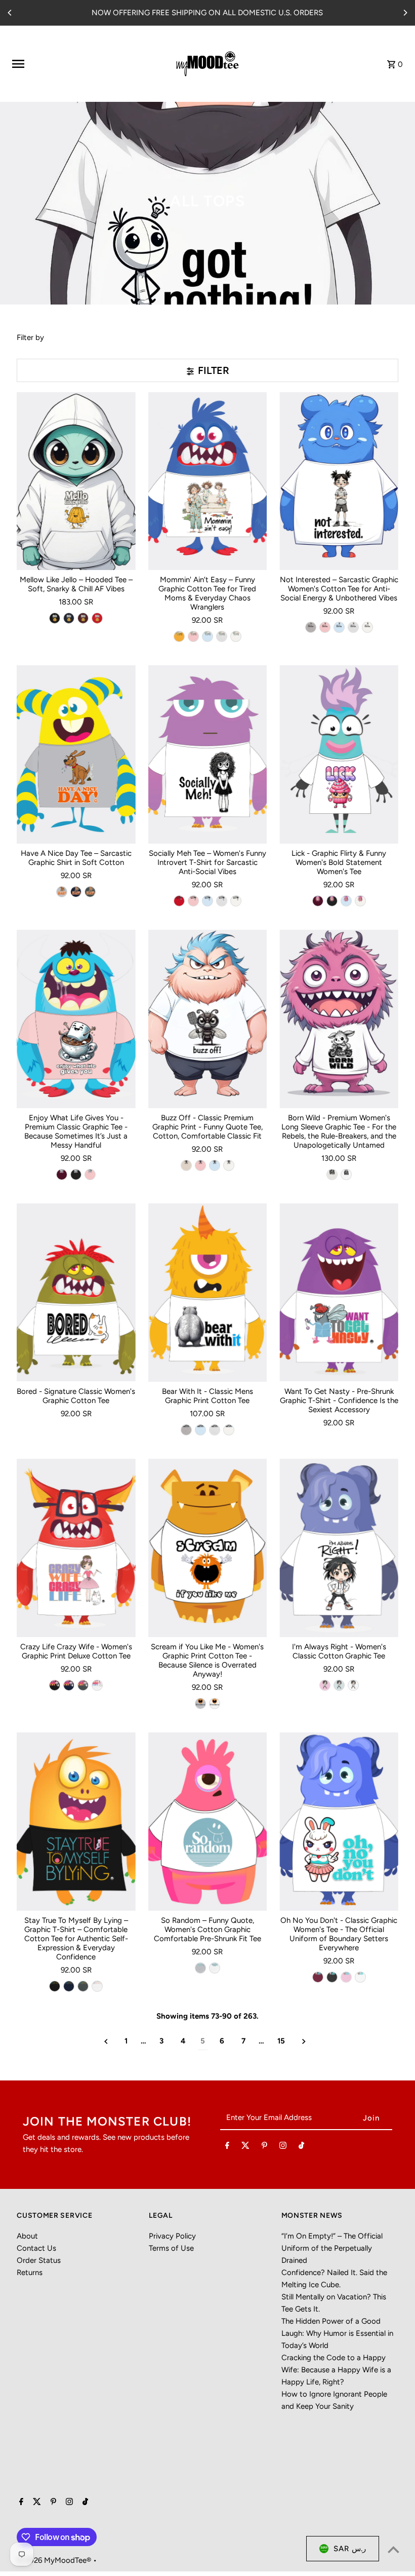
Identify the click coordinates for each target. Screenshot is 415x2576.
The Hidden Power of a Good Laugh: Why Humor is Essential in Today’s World (337, 2333)
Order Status (39, 2260)
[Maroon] (83, 618)
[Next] (405, 13)
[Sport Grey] (311, 627)
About (27, 2236)
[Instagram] (283, 2147)
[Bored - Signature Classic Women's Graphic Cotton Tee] (76, 1293)
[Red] (97, 618)
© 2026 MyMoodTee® (55, 2560)
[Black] (55, 618)
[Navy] (69, 618)
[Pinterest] (264, 2147)
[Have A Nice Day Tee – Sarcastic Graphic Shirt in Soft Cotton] (76, 754)
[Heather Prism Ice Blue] (339, 1685)
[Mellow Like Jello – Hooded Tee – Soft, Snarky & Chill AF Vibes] (76, 481)
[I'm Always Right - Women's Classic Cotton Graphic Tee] (339, 1548)
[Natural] (186, 1165)
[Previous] (10, 13)
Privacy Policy (172, 2236)
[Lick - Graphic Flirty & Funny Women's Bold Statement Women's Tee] (339, 754)
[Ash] (222, 636)
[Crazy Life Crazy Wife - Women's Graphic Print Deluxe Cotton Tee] (76, 1548)
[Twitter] (245, 2147)
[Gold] (179, 636)
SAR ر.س (350, 2549)
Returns (30, 2272)
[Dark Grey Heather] (332, 1977)
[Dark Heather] (90, 892)
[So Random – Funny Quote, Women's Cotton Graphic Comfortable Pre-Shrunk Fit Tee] (208, 1822)
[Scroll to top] (393, 2549)
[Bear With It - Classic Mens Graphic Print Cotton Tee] (208, 1293)
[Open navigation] (81, 64)
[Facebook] (227, 2147)
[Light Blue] (207, 636)
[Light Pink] (193, 636)
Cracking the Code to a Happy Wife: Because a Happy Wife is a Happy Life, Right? (336, 2370)
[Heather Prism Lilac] (325, 1685)
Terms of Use (171, 2248)
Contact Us (36, 2248)
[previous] (106, 2041)
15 (281, 2041)
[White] (236, 636)
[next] (304, 2041)
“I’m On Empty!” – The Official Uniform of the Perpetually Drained (332, 2248)
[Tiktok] (301, 2147)
